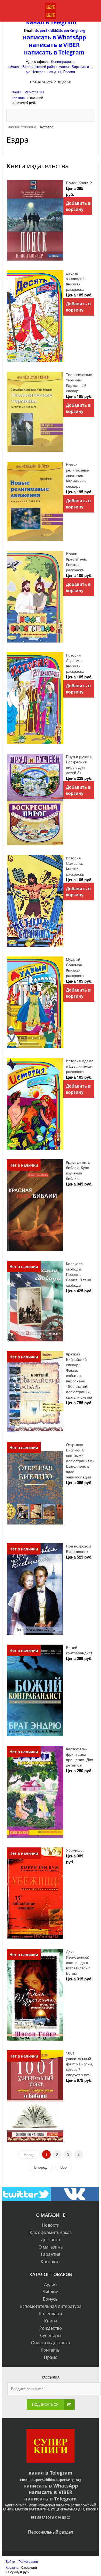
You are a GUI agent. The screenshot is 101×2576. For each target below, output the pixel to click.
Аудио (50, 2284)
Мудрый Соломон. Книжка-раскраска (75, 967)
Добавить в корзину (78, 206)
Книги (50, 2321)
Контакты (50, 2261)
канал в (38, 22)
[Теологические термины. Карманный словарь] (35, 412)
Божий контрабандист (79, 1650)
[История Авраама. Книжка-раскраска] (35, 698)
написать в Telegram (54, 52)
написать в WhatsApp (54, 37)
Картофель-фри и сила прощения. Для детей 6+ (80, 1757)
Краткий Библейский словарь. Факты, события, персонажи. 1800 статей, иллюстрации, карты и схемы (79, 1375)
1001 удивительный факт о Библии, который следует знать (79, 2064)
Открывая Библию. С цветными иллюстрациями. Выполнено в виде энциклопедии (81, 1461)
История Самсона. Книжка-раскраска (75, 866)
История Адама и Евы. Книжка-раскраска (80, 1066)
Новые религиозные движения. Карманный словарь (77, 475)
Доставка (50, 2240)
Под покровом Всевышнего (79, 1549)
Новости (51, 2225)
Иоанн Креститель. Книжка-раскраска (76, 562)
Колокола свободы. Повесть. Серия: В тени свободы (79, 1274)
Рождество (51, 2328)
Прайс (50, 2357)
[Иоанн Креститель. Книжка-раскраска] (35, 597)
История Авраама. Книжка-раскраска (75, 663)
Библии (50, 2292)
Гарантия (51, 2254)
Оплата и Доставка (50, 2343)
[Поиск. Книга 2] (35, 220)
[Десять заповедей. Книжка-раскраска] (35, 316)
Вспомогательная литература (51, 2306)
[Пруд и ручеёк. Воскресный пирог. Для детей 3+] (35, 800)
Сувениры (51, 2335)
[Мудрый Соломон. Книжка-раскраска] (35, 1002)
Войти (17, 92)
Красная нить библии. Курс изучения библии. (78, 1170)
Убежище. (75, 1850)
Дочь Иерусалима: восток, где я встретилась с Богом (78, 1962)
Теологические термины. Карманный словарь (79, 382)
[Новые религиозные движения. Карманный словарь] (35, 501)
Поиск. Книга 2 (79, 183)
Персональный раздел (50, 2532)
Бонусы (51, 2299)
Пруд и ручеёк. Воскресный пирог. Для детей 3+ (79, 764)
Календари (50, 2314)
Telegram (63, 22)
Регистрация (34, 92)
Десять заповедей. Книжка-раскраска (76, 281)
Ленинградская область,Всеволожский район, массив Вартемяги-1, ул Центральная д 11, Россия (51, 66)
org (82, 30)
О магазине (51, 2247)
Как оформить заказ (51, 2232)
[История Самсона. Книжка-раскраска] (35, 901)
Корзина (18, 98)
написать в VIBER (54, 45)
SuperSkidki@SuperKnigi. (57, 30)
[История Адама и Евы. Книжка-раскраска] (35, 1104)
